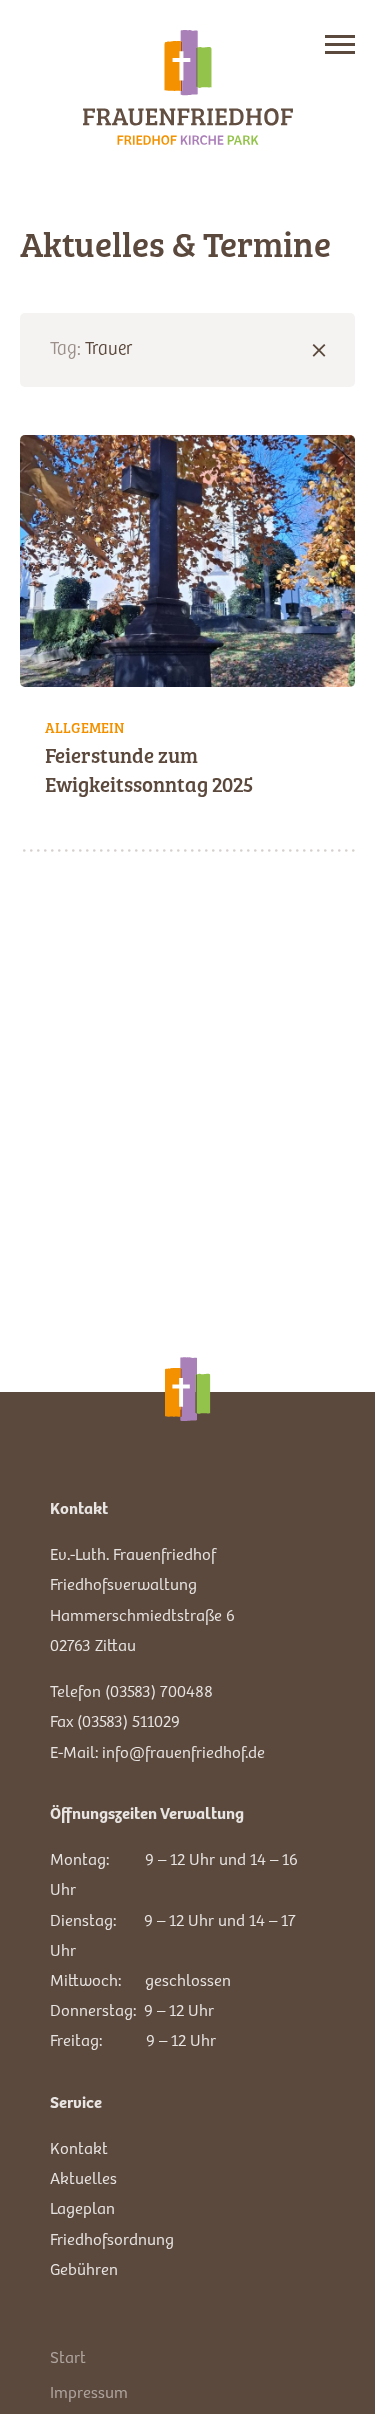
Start (68, 2356)
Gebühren (84, 2268)
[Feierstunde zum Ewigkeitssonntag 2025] (187, 560)
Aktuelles (83, 2177)
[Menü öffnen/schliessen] (340, 44)
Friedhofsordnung (112, 2238)
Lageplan (82, 2207)
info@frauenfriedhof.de (183, 1751)
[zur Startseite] (188, 87)
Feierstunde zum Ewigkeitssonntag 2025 (149, 769)
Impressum (89, 2391)
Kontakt (79, 2147)
